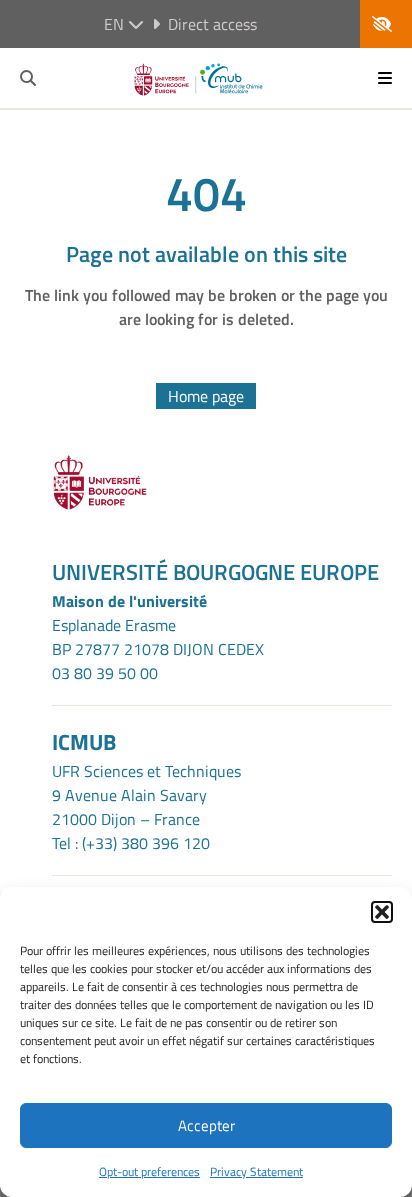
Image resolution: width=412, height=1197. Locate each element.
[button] (382, 912)
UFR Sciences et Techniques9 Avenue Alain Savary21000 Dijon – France (146, 795)
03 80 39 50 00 (105, 673)
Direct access (212, 24)
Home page (206, 396)
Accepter (206, 1125)
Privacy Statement (256, 1171)
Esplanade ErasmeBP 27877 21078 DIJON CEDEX (158, 637)
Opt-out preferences (149, 1171)
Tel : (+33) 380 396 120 (131, 843)
